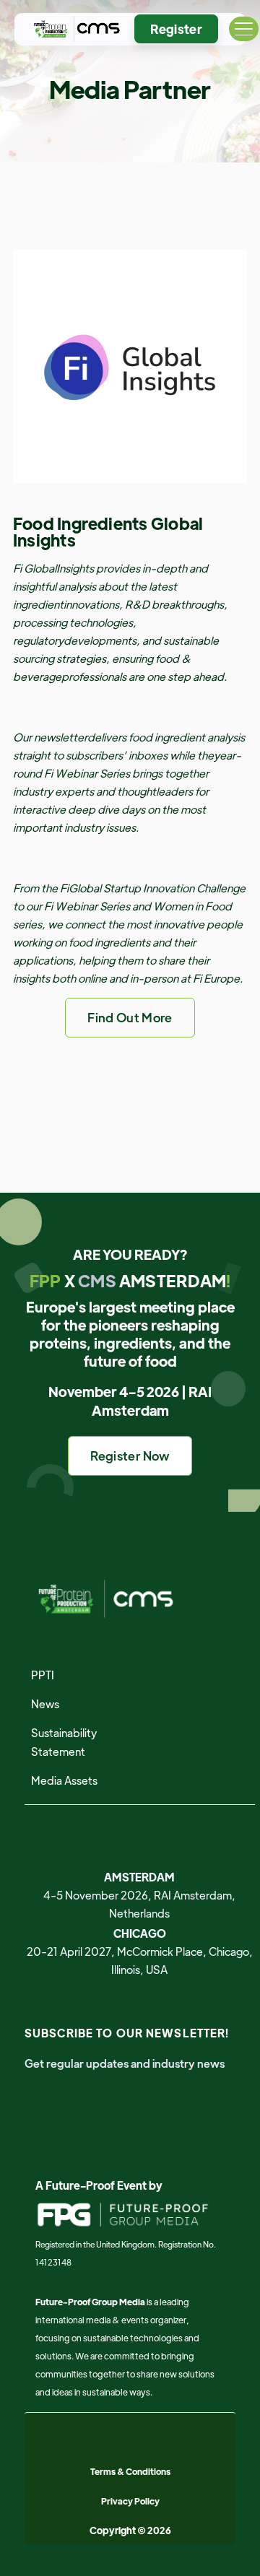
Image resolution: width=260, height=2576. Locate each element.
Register (176, 29)
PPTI (43, 1675)
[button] (243, 29)
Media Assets (64, 1780)
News (45, 1703)
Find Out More (130, 1017)
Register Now (130, 1455)
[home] (74, 29)
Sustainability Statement (64, 1741)
